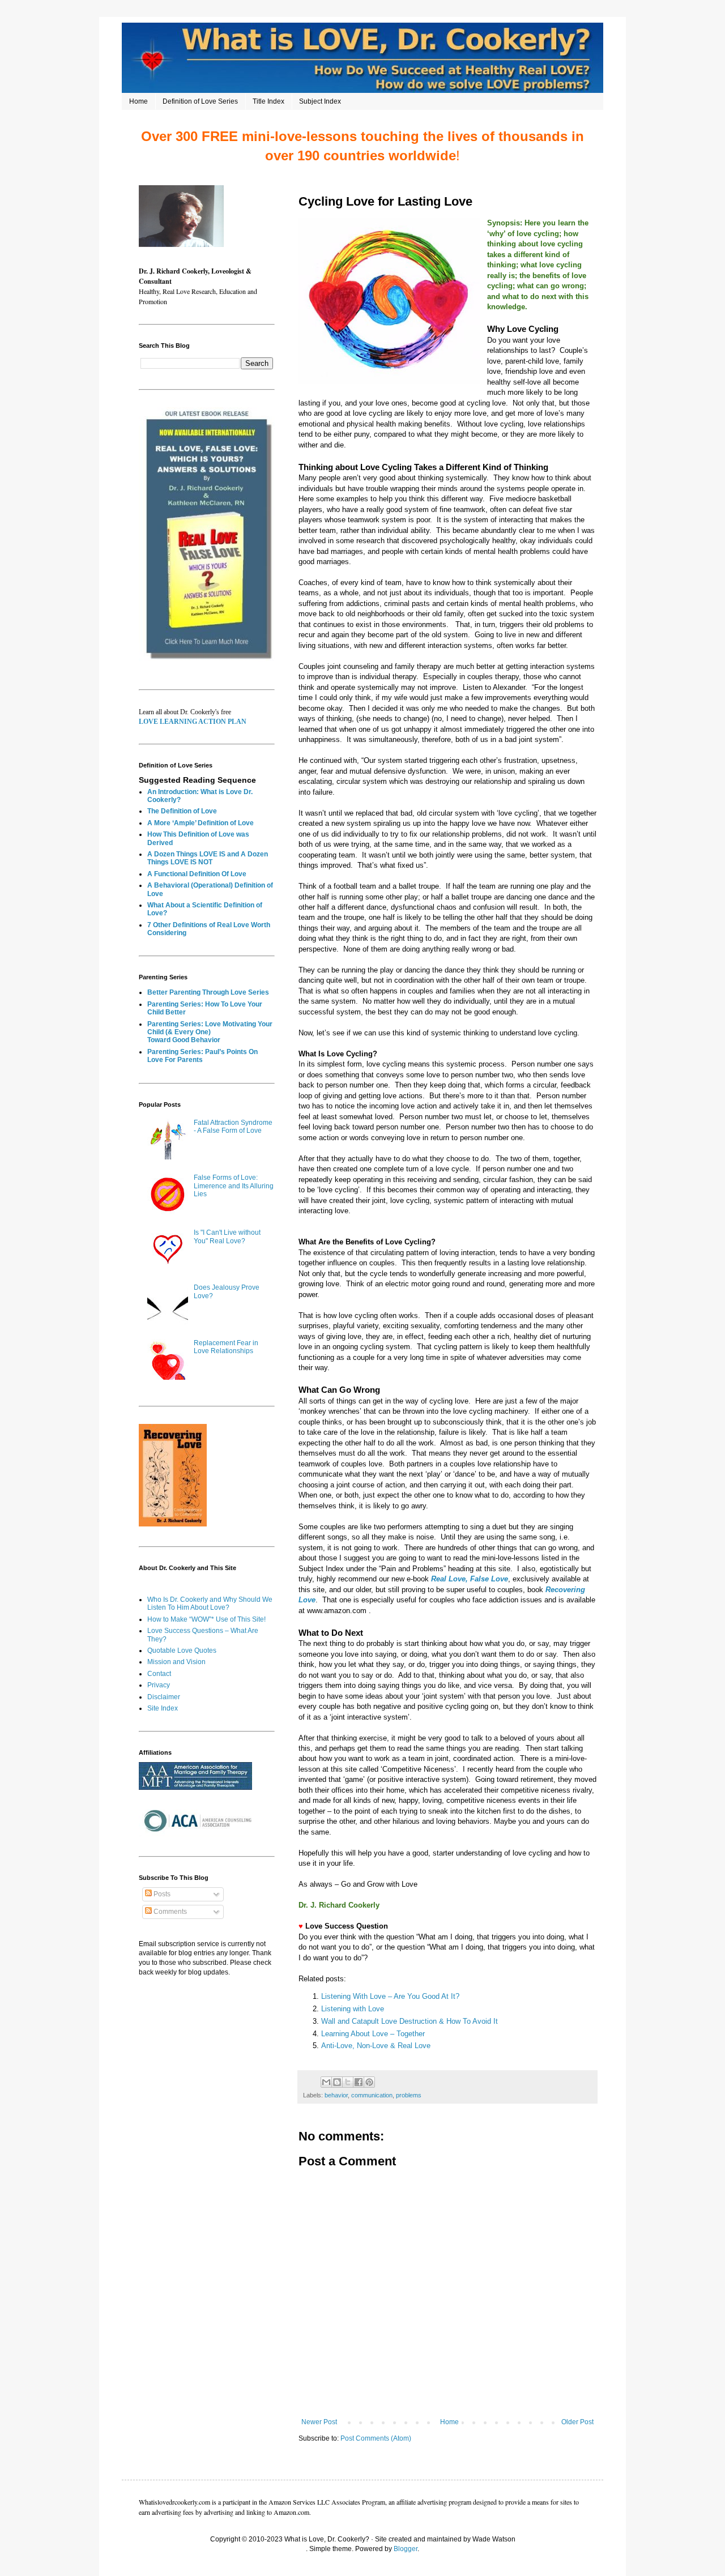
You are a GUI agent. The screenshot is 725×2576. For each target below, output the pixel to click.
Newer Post (319, 2422)
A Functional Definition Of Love (197, 874)
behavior (336, 2095)
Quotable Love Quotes (182, 1650)
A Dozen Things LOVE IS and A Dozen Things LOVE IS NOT (208, 858)
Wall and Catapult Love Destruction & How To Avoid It (410, 2021)
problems (409, 2095)
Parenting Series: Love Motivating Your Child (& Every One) (210, 1028)
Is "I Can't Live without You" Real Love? (227, 1236)
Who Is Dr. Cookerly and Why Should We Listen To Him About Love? (210, 1603)
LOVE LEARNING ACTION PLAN (193, 722)
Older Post (577, 2422)
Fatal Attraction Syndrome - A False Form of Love (233, 1127)
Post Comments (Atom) (376, 2438)
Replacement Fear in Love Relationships (226, 1347)
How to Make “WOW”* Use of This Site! (206, 1619)
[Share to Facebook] (359, 2082)
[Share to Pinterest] (369, 2082)
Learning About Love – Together (373, 2034)
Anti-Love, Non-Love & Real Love (377, 2046)
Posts (161, 1894)
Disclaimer (164, 1697)
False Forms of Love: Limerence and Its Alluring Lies (234, 1186)
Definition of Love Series (200, 101)
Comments (169, 1912)
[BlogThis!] (337, 2082)
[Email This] (326, 2082)
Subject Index (320, 101)
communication (372, 2095)
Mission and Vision (176, 1662)
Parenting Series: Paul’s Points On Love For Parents (202, 1056)
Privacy (159, 1685)
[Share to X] (348, 2082)
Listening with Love (353, 2009)
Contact (159, 1674)
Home (138, 101)
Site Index (163, 1708)
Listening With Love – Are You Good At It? (390, 1996)
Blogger (406, 2549)
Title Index (268, 101)
